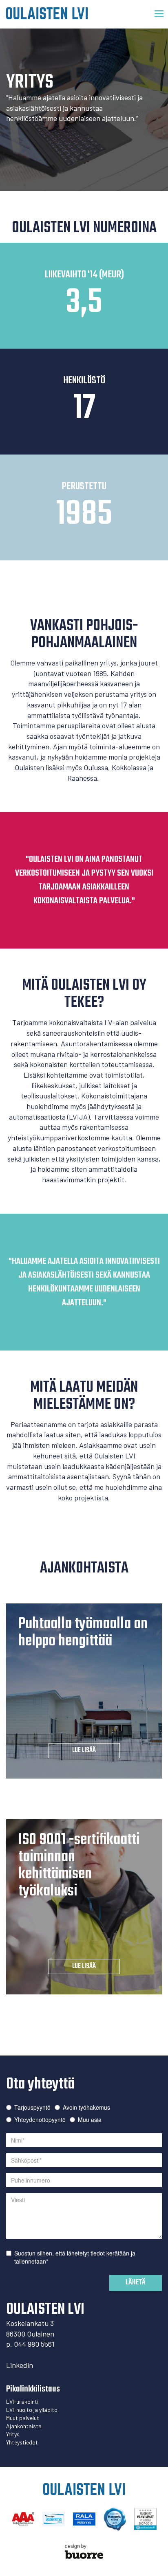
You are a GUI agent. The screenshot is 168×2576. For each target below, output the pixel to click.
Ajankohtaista (24, 2426)
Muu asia (90, 2119)
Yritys (13, 2434)
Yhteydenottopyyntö (40, 2119)
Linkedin (20, 2365)
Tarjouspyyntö (32, 2107)
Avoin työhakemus (86, 2107)
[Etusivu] (47, 13)
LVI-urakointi (22, 2401)
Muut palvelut (23, 2418)
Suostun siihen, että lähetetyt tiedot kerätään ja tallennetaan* (75, 2257)
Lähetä (136, 2283)
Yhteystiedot (22, 2442)
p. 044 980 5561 (30, 2344)
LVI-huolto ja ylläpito (32, 2410)
